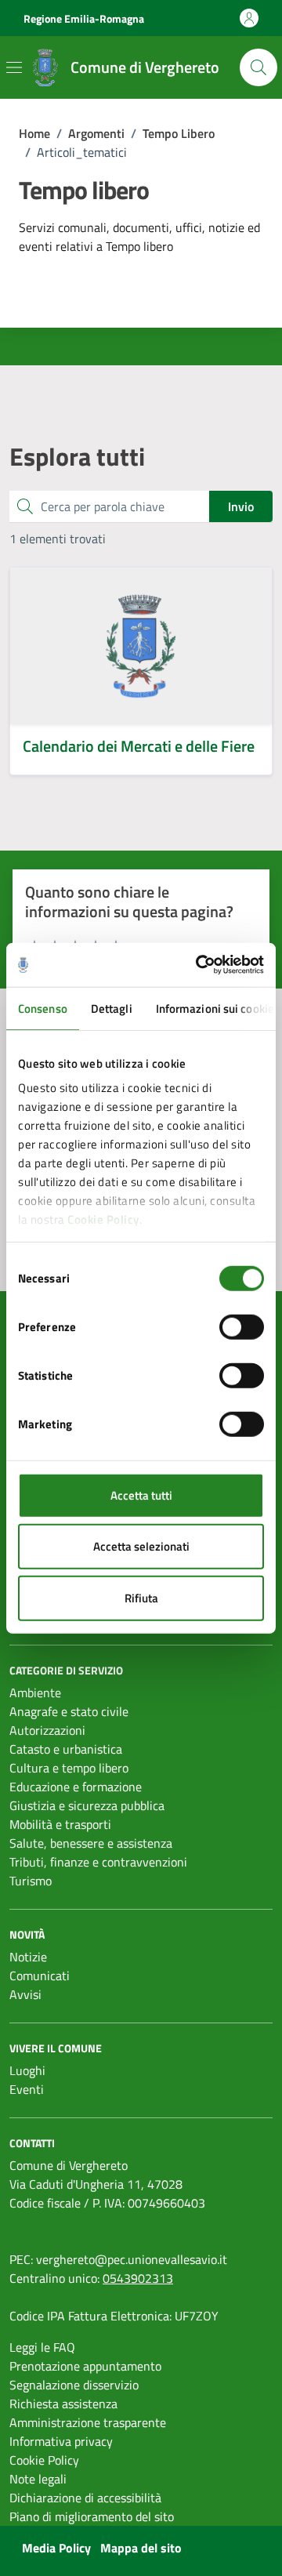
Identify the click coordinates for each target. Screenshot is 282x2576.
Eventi (27, 2089)
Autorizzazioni (47, 1730)
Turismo (31, 1881)
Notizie (28, 1957)
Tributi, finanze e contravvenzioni (98, 1862)
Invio (241, 506)
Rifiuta (141, 1597)
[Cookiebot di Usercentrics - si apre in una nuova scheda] (199, 965)
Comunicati (40, 1976)
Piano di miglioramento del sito (92, 2516)
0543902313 (138, 2278)
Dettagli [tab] (112, 1008)
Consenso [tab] (43, 1008)
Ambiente (35, 1693)
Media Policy (56, 2548)
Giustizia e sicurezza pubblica (87, 1805)
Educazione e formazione (76, 1787)
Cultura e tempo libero (69, 1768)
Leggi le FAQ (42, 2347)
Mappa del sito (141, 2548)
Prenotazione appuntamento (85, 2366)
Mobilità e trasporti (60, 1824)
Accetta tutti (141, 1495)
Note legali (38, 2479)
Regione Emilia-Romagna (84, 18)
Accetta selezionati (141, 1546)
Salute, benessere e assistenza (91, 1843)
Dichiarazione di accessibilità (85, 2498)
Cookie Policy (103, 1219)
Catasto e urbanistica (66, 1749)
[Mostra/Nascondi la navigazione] (14, 67)
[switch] (242, 1326)
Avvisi (25, 1994)
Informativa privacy (61, 2441)
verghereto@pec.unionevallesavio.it (132, 2259)
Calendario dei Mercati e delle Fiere (139, 746)
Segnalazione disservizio (74, 2385)
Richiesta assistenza (63, 2404)
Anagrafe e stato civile (69, 1711)
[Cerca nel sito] (258, 67)
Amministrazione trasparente (88, 2422)
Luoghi (27, 2070)
